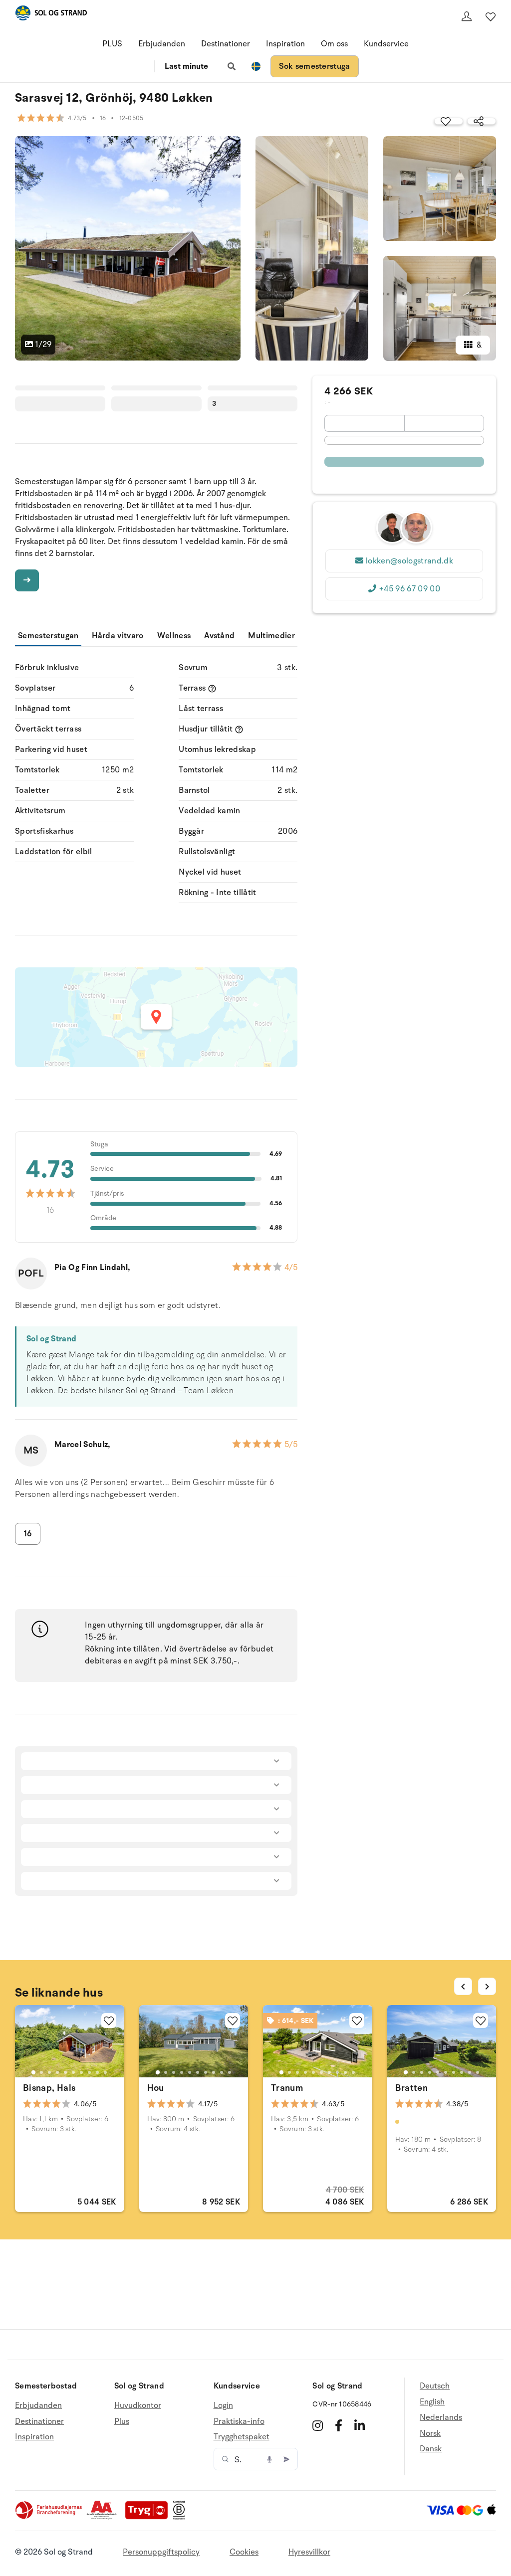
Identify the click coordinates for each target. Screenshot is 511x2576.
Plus (122, 2421)
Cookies (244, 2552)
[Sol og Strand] (51, 15)
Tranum (287, 2088)
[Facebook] (339, 2425)
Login (223, 2406)
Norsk (430, 2433)
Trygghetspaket (242, 2437)
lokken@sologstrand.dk (409, 561)
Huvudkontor (138, 2406)
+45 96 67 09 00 (409, 589)
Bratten (412, 2088)
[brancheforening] (49, 2517)
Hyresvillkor (309, 2552)
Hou (156, 2088)
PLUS (112, 44)
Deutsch (435, 2386)
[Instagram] (318, 2425)
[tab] (33, 2072)
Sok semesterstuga (314, 66)
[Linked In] (360, 2425)
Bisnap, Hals (49, 2088)
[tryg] (149, 2517)
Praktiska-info (239, 2421)
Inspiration (285, 44)
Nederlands (441, 2417)
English (432, 2402)
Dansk (431, 2449)
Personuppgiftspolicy (161, 2552)
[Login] (467, 16)
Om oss (334, 44)
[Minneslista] (491, 16)
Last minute (186, 66)
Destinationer (226, 44)
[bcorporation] (181, 2517)
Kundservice (386, 44)
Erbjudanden (162, 44)
